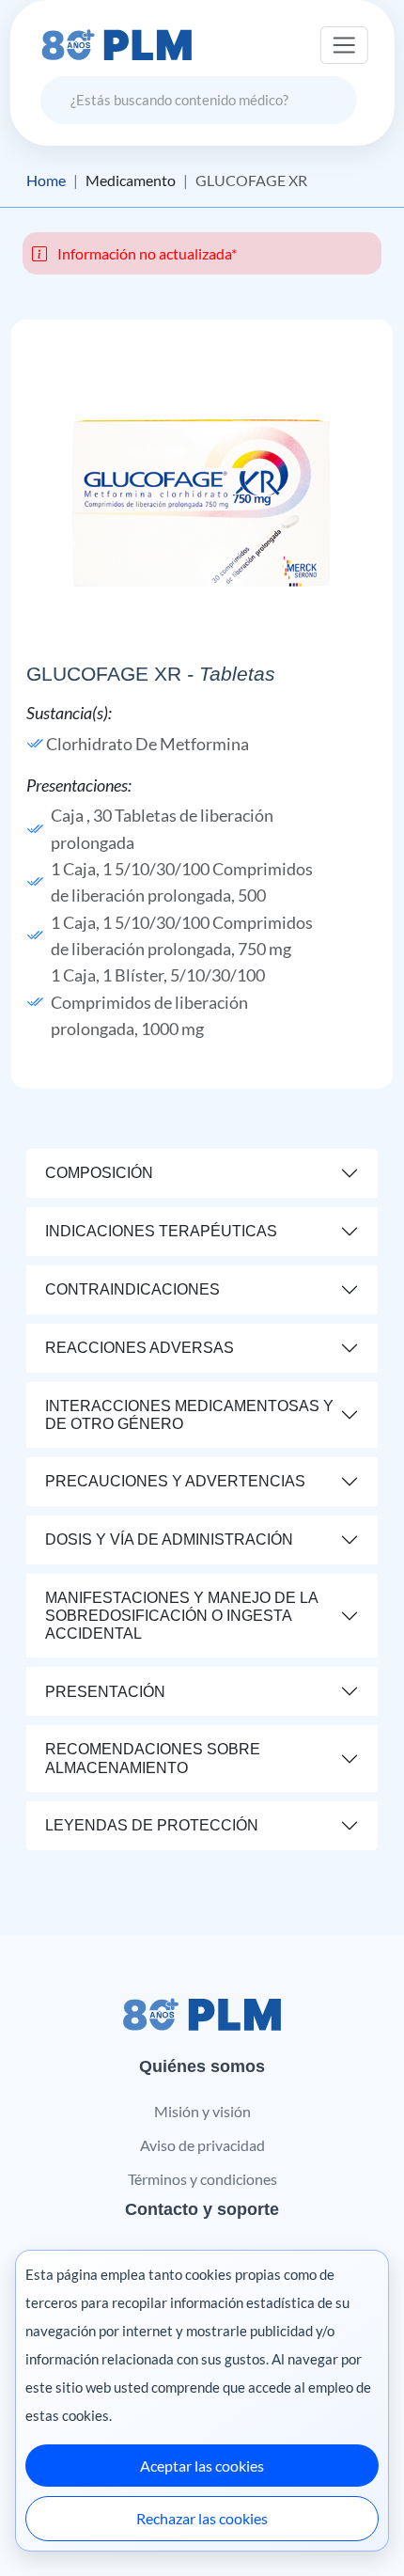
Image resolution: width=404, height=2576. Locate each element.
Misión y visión (202, 2111)
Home (46, 181)
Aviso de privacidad (202, 2145)
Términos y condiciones (202, 2179)
